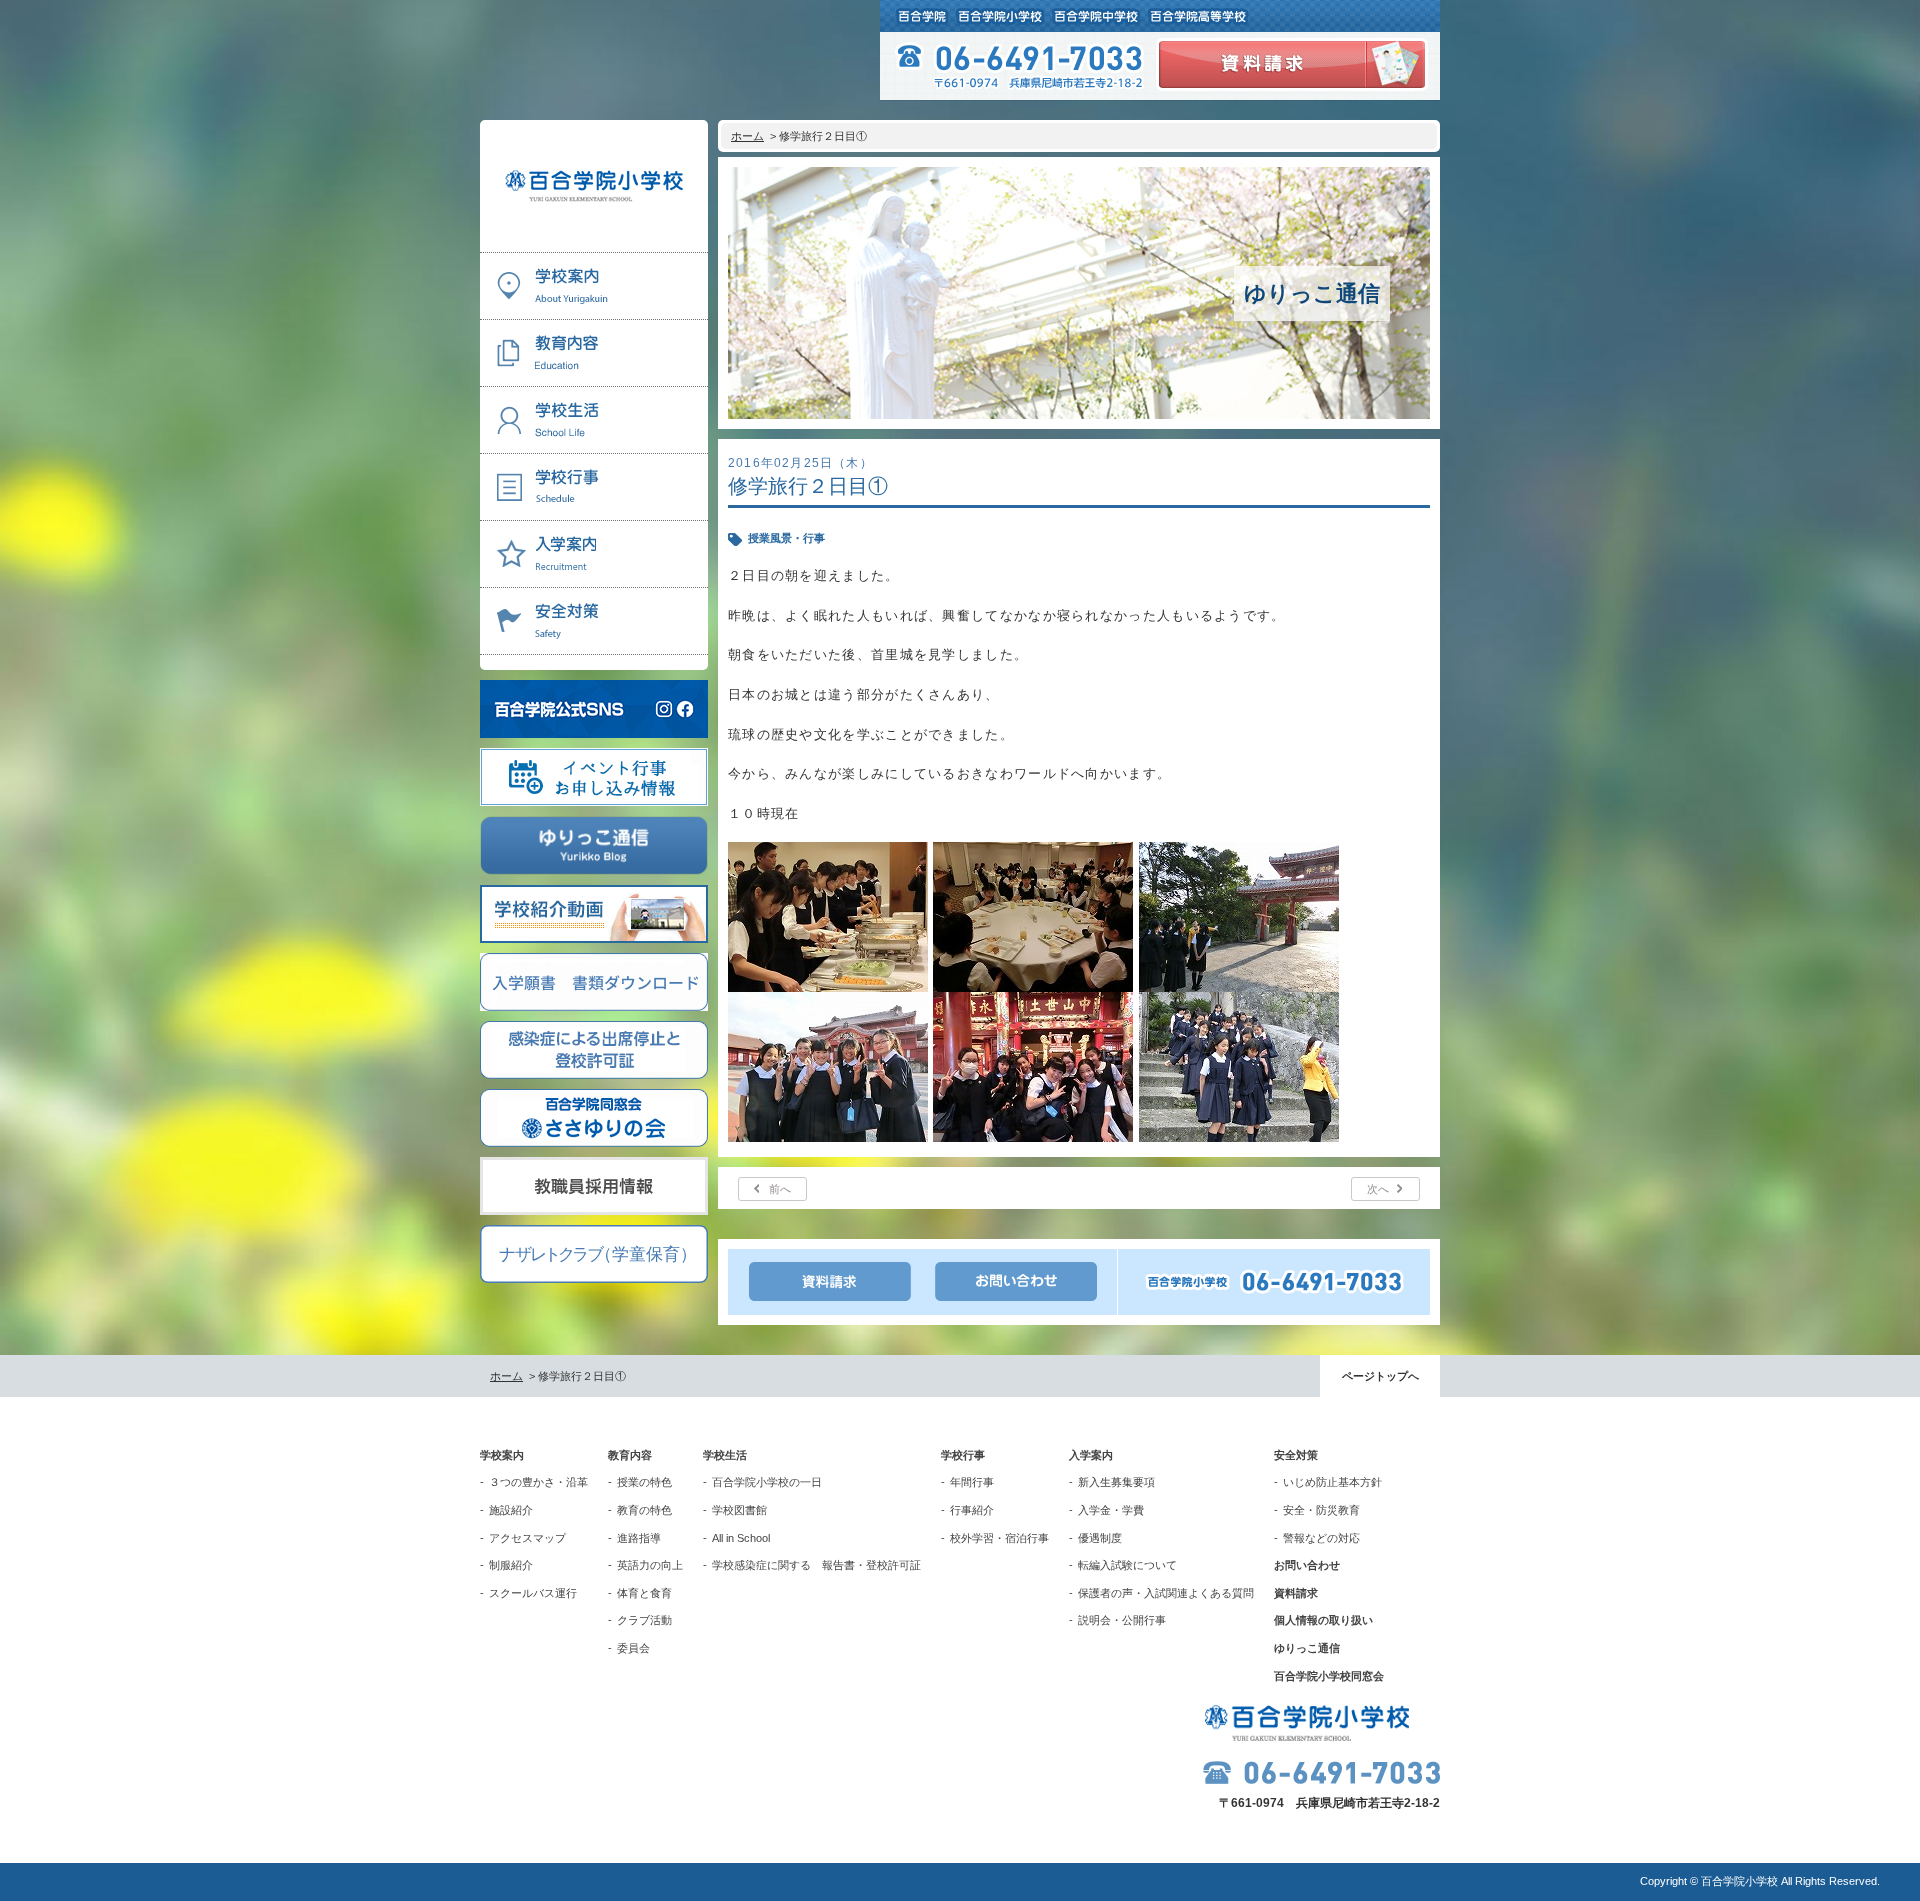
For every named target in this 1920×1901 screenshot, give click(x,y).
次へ (1378, 1189)
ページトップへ (1380, 1376)
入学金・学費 (1111, 1510)
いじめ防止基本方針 (1332, 1482)
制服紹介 (511, 1565)
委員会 (633, 1648)
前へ (780, 1189)
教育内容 (630, 1455)
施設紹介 (511, 1510)
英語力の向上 (650, 1565)
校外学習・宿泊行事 (999, 1538)
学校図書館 (739, 1510)
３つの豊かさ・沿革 (538, 1482)
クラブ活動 (644, 1620)
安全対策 (1296, 1455)
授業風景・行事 (786, 538)
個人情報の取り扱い (1323, 1620)
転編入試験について (1127, 1565)
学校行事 (963, 1455)
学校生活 (725, 1455)
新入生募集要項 (1116, 1482)
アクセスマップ (527, 1538)
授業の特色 (644, 1482)
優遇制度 (1100, 1538)
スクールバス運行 (533, 1593)
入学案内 (1091, 1455)
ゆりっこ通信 (1307, 1648)
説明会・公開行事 (1122, 1620)
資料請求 (1296, 1593)
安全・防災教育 (1321, 1510)
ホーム (747, 136)
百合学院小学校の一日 (767, 1482)
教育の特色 (644, 1510)
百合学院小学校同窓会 (1329, 1676)
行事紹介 (972, 1510)
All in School (741, 1538)
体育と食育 (644, 1593)
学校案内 (502, 1455)
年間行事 (972, 1482)
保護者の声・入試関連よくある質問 (1166, 1593)
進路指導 (639, 1538)
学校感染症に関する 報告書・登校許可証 (816, 1565)
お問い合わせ (1307, 1565)
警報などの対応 (1321, 1538)
